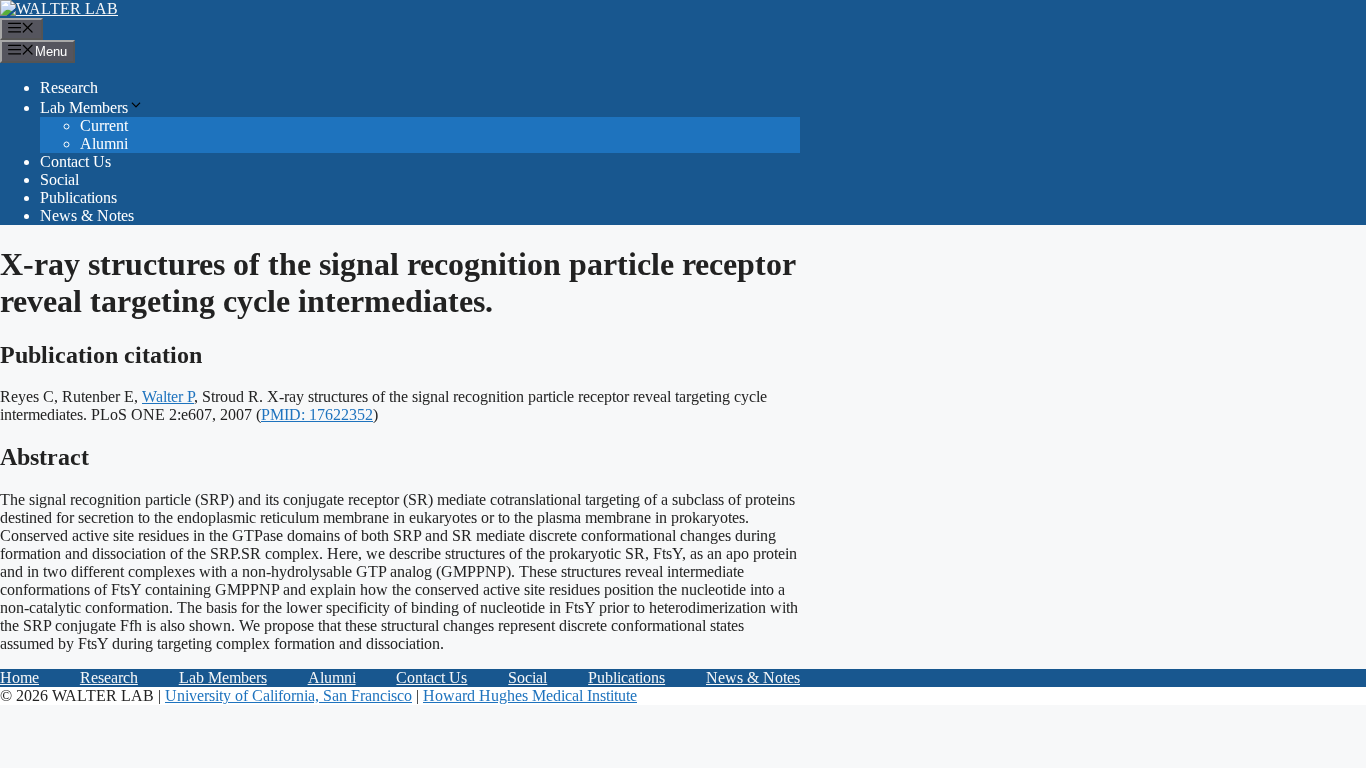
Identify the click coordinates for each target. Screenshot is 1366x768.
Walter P (168, 396)
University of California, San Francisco (288, 695)
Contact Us (75, 161)
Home (19, 677)
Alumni (104, 143)
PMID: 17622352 (317, 414)
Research (69, 87)
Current (104, 125)
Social (59, 179)
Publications (78, 197)
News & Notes (87, 215)
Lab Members (84, 107)
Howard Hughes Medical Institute (530, 695)
